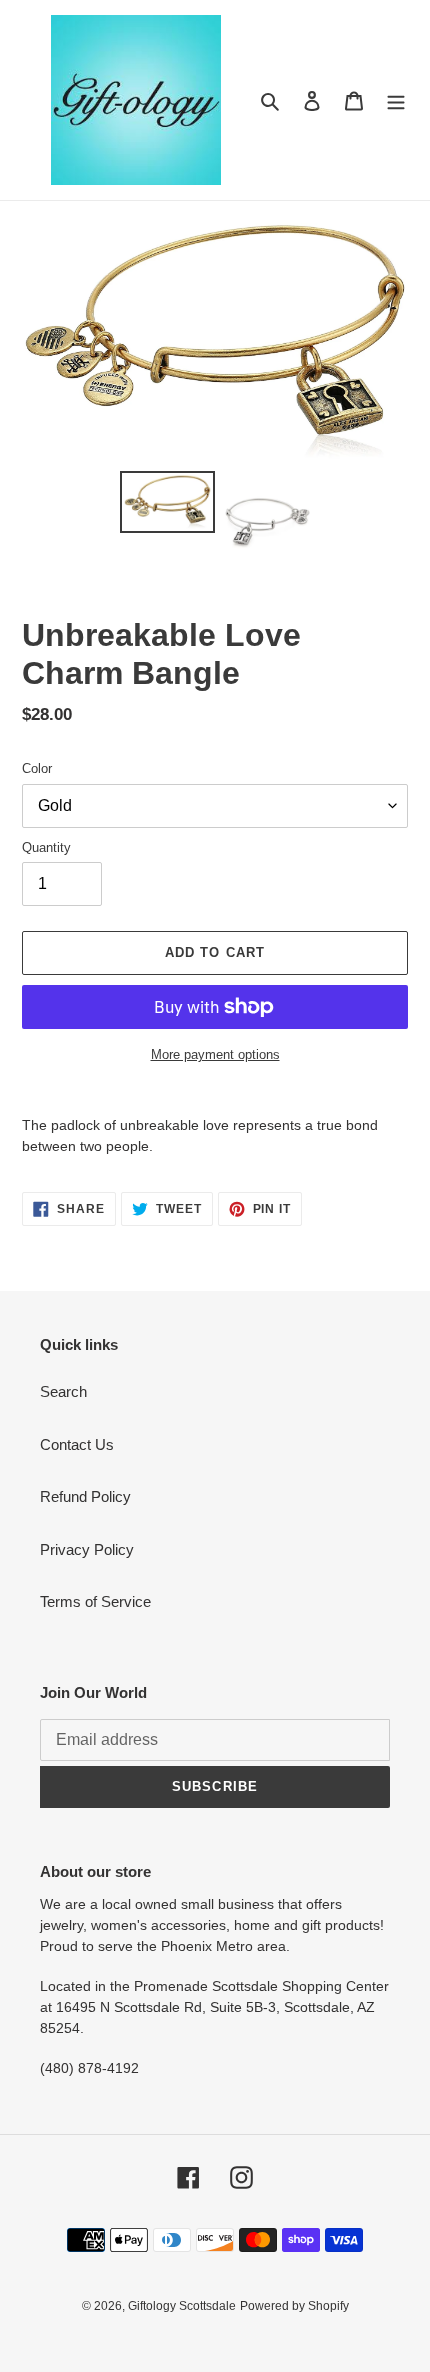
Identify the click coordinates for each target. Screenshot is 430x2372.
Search (63, 1391)
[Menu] (396, 100)
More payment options (215, 1054)
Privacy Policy (87, 1549)
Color (37, 768)
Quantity (46, 847)
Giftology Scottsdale (182, 2306)
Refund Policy (85, 1496)
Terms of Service (95, 1601)
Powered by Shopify (294, 2306)
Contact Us (77, 1444)
